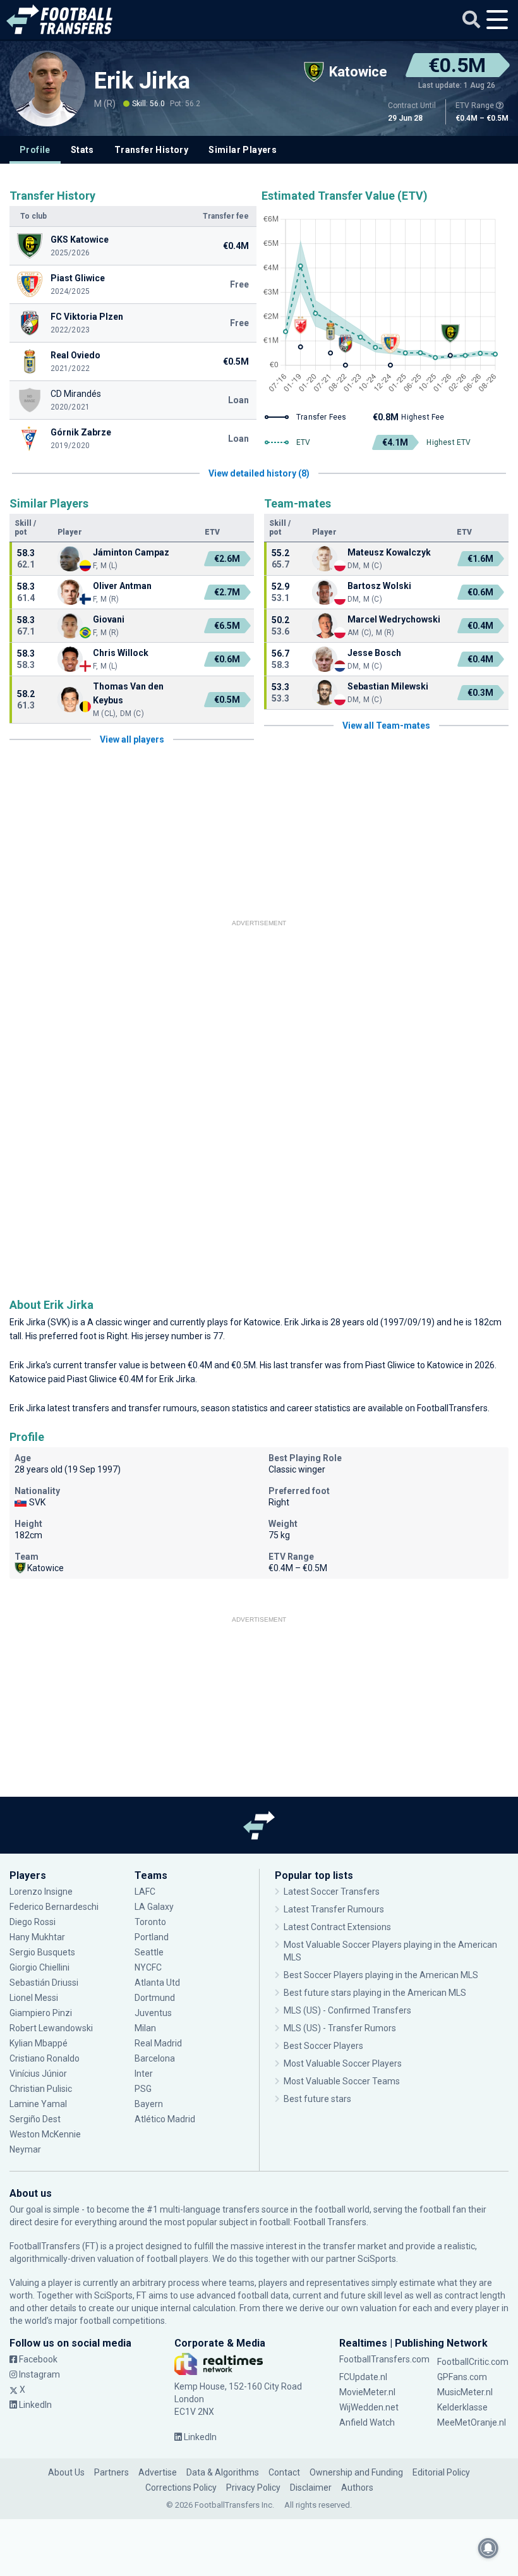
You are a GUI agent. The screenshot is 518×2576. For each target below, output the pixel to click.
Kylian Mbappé (39, 2043)
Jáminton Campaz (131, 552)
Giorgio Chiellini (39, 1967)
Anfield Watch (367, 2422)
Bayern (149, 2104)
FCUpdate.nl (363, 2377)
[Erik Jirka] (47, 88)
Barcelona (155, 2058)
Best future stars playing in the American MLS (375, 1993)
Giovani (109, 619)
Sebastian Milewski (388, 686)
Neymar (25, 2149)
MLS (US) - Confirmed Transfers (347, 2010)
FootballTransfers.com (384, 2359)
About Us (66, 2472)
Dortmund (155, 1998)
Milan (145, 2028)
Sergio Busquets (42, 1952)
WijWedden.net (369, 2407)
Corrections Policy (181, 2488)
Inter (144, 2074)
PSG (143, 2089)
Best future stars (317, 2099)
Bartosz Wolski (379, 586)
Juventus (153, 2013)
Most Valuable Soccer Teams (342, 2081)
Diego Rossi (33, 1922)
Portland (152, 1937)
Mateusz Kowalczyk (389, 552)
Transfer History (151, 150)
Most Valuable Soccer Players (343, 2063)
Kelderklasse (462, 2407)
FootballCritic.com (473, 2362)
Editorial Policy (441, 2472)
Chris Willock (121, 653)
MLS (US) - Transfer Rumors (340, 2028)
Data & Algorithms (223, 2472)
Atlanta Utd (157, 1983)
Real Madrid (158, 2043)
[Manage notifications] (488, 2548)
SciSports (377, 2259)
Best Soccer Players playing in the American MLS (381, 1975)
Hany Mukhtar (37, 1937)
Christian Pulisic (41, 2089)
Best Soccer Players (323, 2046)
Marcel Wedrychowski (394, 619)
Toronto (150, 1922)
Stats (82, 150)
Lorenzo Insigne (41, 1892)
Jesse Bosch (374, 653)
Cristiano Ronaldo (45, 2058)
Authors (357, 2488)
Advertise (158, 2472)
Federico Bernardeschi (54, 1907)
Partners (111, 2472)
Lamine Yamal (38, 2104)
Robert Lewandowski (51, 2028)
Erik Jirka (142, 81)
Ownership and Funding (356, 2472)
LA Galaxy (154, 1907)
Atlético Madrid (165, 2119)
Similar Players (243, 150)
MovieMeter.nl (367, 2392)
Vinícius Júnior (38, 2074)
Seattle (149, 1952)
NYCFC (148, 1967)
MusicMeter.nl (465, 2392)
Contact (284, 2472)
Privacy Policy (253, 2488)
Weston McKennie (45, 2134)
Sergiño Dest (35, 2119)
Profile (35, 150)
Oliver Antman (122, 586)
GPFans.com (462, 2377)
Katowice (262, 1322)
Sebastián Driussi (45, 1983)
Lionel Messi (35, 1998)
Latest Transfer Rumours (334, 1909)
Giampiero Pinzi (41, 2013)
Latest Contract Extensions (337, 1927)
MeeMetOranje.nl (472, 2422)
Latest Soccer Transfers (332, 1892)
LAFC (145, 1892)
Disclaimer (311, 2488)
